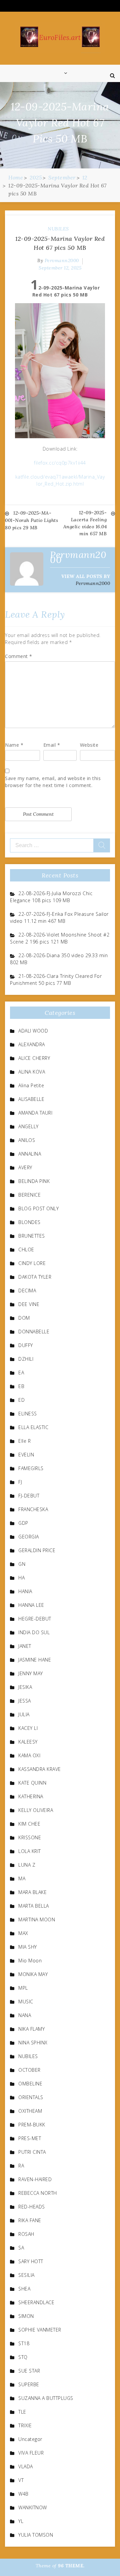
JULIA (24, 1714)
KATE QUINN (32, 1783)
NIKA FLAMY (31, 2029)
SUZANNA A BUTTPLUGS (46, 2398)
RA (21, 2166)
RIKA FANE (30, 2220)
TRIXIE (25, 2425)
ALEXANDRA (32, 1044)
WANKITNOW (33, 2507)
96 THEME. (71, 2566)
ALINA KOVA (32, 1072)
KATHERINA (31, 1796)
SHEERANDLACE (36, 2302)
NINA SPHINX (33, 2043)
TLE (22, 2412)
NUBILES (58, 229)
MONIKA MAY (33, 1974)
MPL (23, 1988)
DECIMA (27, 1291)
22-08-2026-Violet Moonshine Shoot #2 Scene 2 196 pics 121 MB (60, 938)
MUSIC (26, 2002)
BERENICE (29, 1195)
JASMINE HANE (35, 1660)
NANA (25, 2015)
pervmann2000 (62, 260)
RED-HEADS (32, 2207)
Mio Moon (30, 1961)
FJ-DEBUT (29, 1496)
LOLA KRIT (30, 1851)
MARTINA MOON (37, 1919)
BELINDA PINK (34, 1181)
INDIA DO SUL (34, 1632)
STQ (23, 2357)
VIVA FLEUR (31, 2453)
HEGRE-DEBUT (35, 1619)
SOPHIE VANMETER (40, 2330)
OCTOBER (29, 2070)
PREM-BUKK (32, 2125)
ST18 (24, 2343)
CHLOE (26, 1249)
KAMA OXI (29, 1755)
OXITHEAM (30, 2111)
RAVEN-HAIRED (35, 2179)
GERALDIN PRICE (37, 1550)
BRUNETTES (32, 1236)
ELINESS (28, 1414)
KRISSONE (30, 1837)
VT (21, 2480)
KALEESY (28, 1742)
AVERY (25, 1167)
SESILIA (26, 2275)
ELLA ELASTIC (33, 1427)
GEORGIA (29, 1537)
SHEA (24, 2289)
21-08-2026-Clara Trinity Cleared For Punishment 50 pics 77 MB (56, 980)
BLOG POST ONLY (38, 1208)
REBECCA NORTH (38, 2193)
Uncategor (30, 2439)
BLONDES (29, 1222)
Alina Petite (31, 1085)
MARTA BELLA (34, 1906)
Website (89, 745)
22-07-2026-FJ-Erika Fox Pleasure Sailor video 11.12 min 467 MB (59, 917)
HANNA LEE (31, 1605)
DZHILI (26, 1359)
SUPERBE (29, 2384)
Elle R (24, 1441)
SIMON (26, 2316)
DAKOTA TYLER (35, 1277)
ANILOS (27, 1140)
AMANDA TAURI (35, 1113)
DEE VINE (29, 1304)
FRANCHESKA (33, 1509)
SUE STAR (29, 2371)
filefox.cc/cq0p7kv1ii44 (60, 463)
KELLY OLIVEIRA (36, 1810)
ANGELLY (28, 1126)
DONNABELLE (34, 1332)
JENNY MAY (31, 1673)
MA (22, 1878)
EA (21, 1373)
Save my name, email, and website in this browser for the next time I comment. (53, 782)
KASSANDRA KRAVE (40, 1769)
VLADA (26, 2466)
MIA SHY (28, 1947)
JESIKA (25, 1687)
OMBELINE (30, 2084)
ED (21, 1400)
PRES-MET (30, 2138)
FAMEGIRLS (31, 1468)
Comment (19, 656)
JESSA (25, 1701)
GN (22, 1564)
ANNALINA (30, 1154)
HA (21, 1578)
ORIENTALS (31, 2097)
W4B (23, 2494)
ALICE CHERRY (34, 1058)
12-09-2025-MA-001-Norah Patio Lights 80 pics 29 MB (31, 520)
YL (21, 2521)
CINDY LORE (32, 1263)
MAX (23, 1933)
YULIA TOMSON (36, 2535)
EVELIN (26, 1455)
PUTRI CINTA (32, 2152)
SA (21, 2248)
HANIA (25, 1591)
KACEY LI (28, 1728)
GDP (23, 1523)
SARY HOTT (31, 2261)
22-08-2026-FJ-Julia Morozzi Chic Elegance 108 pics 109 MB (51, 897)
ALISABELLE (31, 1099)
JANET (25, 1646)
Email (52, 745)
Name (14, 745)
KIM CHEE (29, 1824)
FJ (20, 1482)
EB (21, 1386)
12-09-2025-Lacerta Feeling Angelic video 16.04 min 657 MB (85, 523)
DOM (24, 1318)
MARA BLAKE (32, 1892)
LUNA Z (27, 1865)
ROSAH (26, 2234)
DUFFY (26, 1345)
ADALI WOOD (33, 1031)
